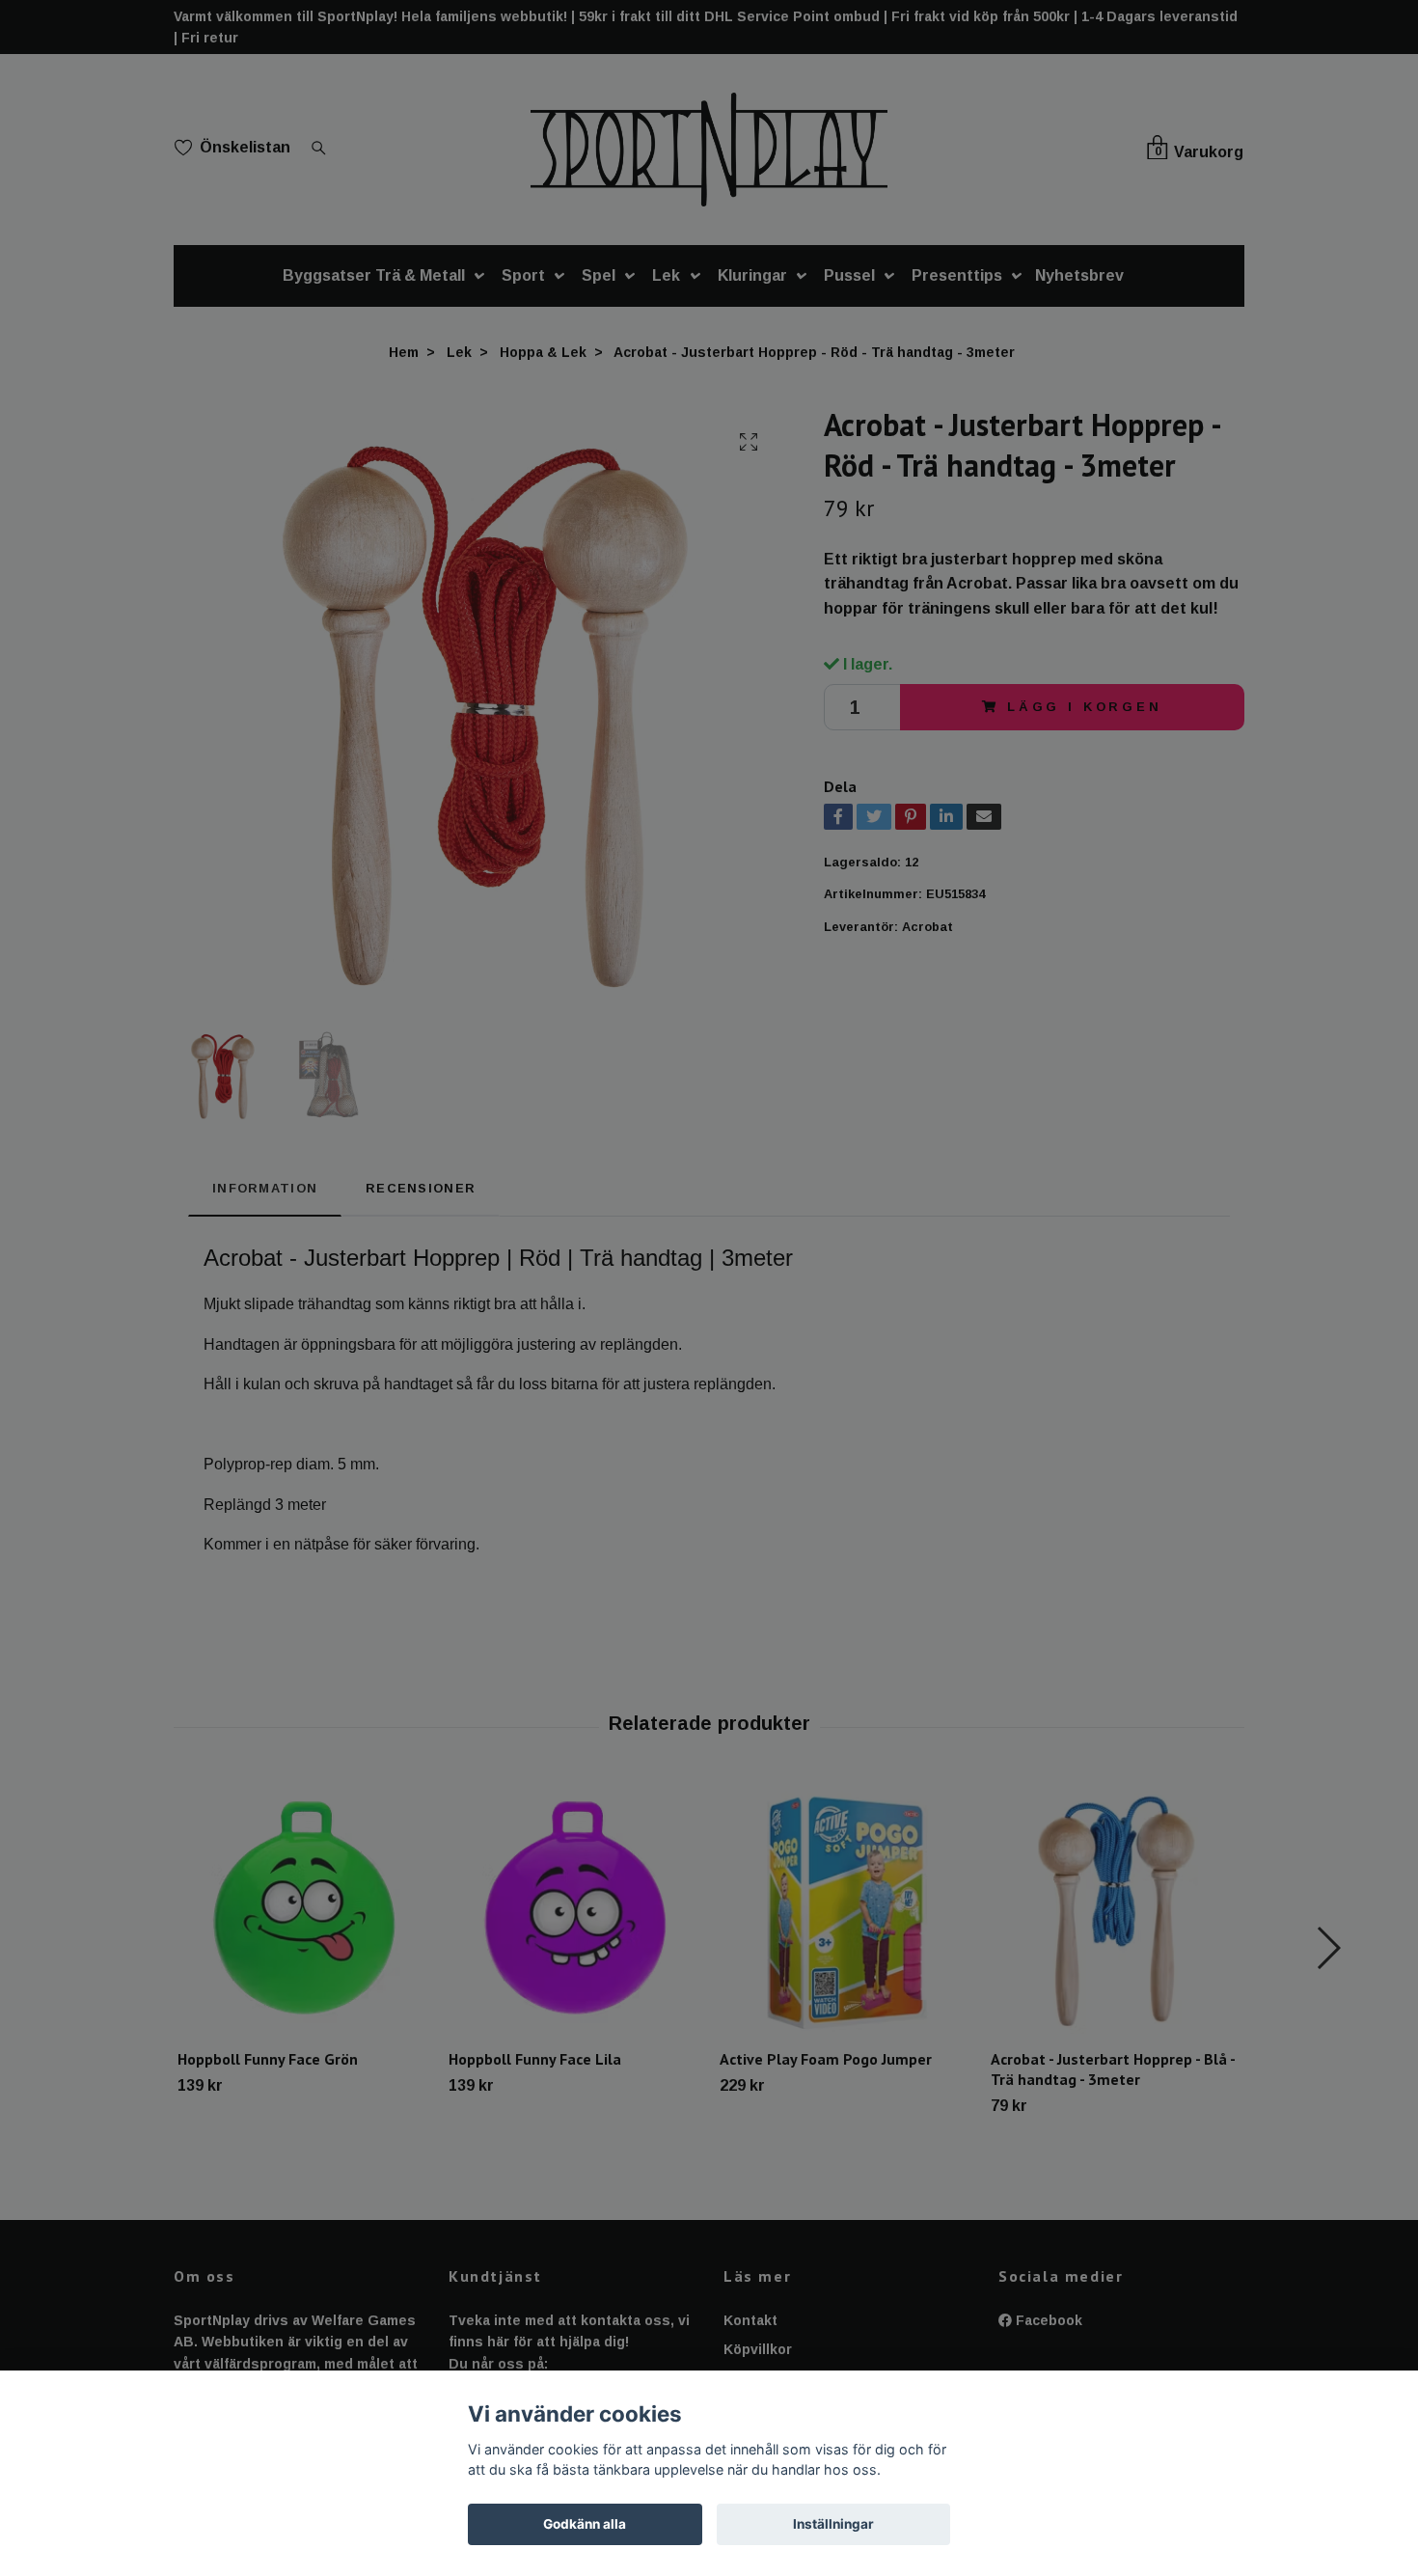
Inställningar (833, 2524)
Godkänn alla (585, 2524)
